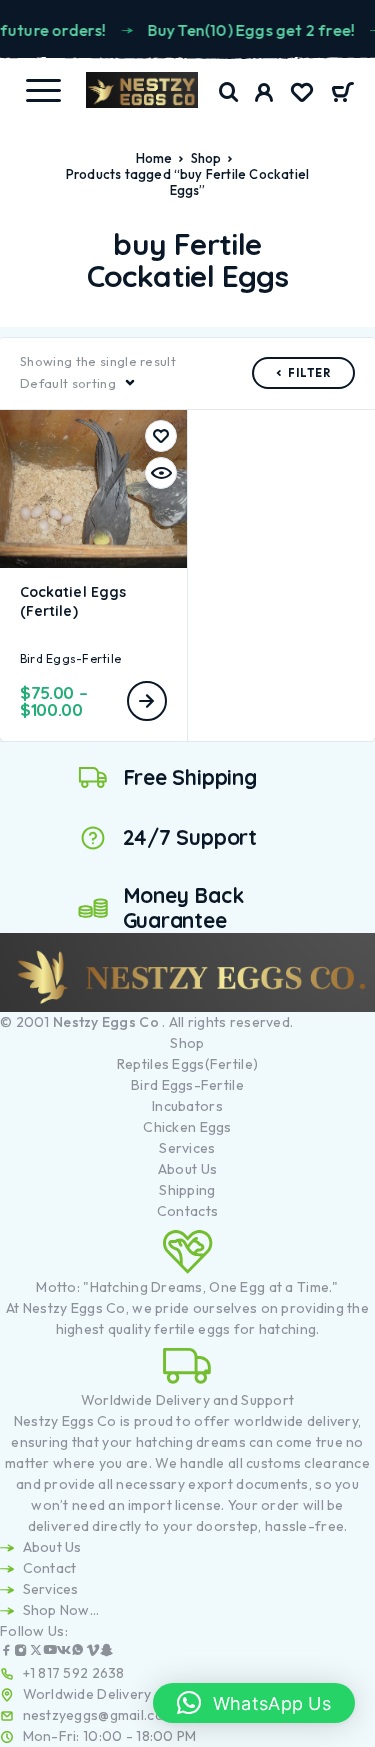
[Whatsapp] (78, 1652)
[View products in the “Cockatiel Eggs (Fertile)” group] (147, 701)
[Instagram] (21, 1652)
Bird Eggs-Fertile (70, 658)
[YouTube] (50, 1652)
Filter (309, 373)
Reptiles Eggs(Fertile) (187, 1064)
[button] (254, 1703)
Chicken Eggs (187, 1127)
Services (187, 1148)
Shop (206, 158)
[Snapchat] (107, 1652)
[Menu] (43, 90)
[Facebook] (7, 1652)
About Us (187, 1169)
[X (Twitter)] (36, 1652)
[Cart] (342, 94)
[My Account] (264, 95)
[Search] (229, 92)
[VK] (64, 1652)
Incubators (187, 1106)
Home (154, 158)
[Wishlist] (302, 95)
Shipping (187, 1190)
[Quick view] (161, 473)
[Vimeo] (93, 1652)
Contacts (187, 1211)
